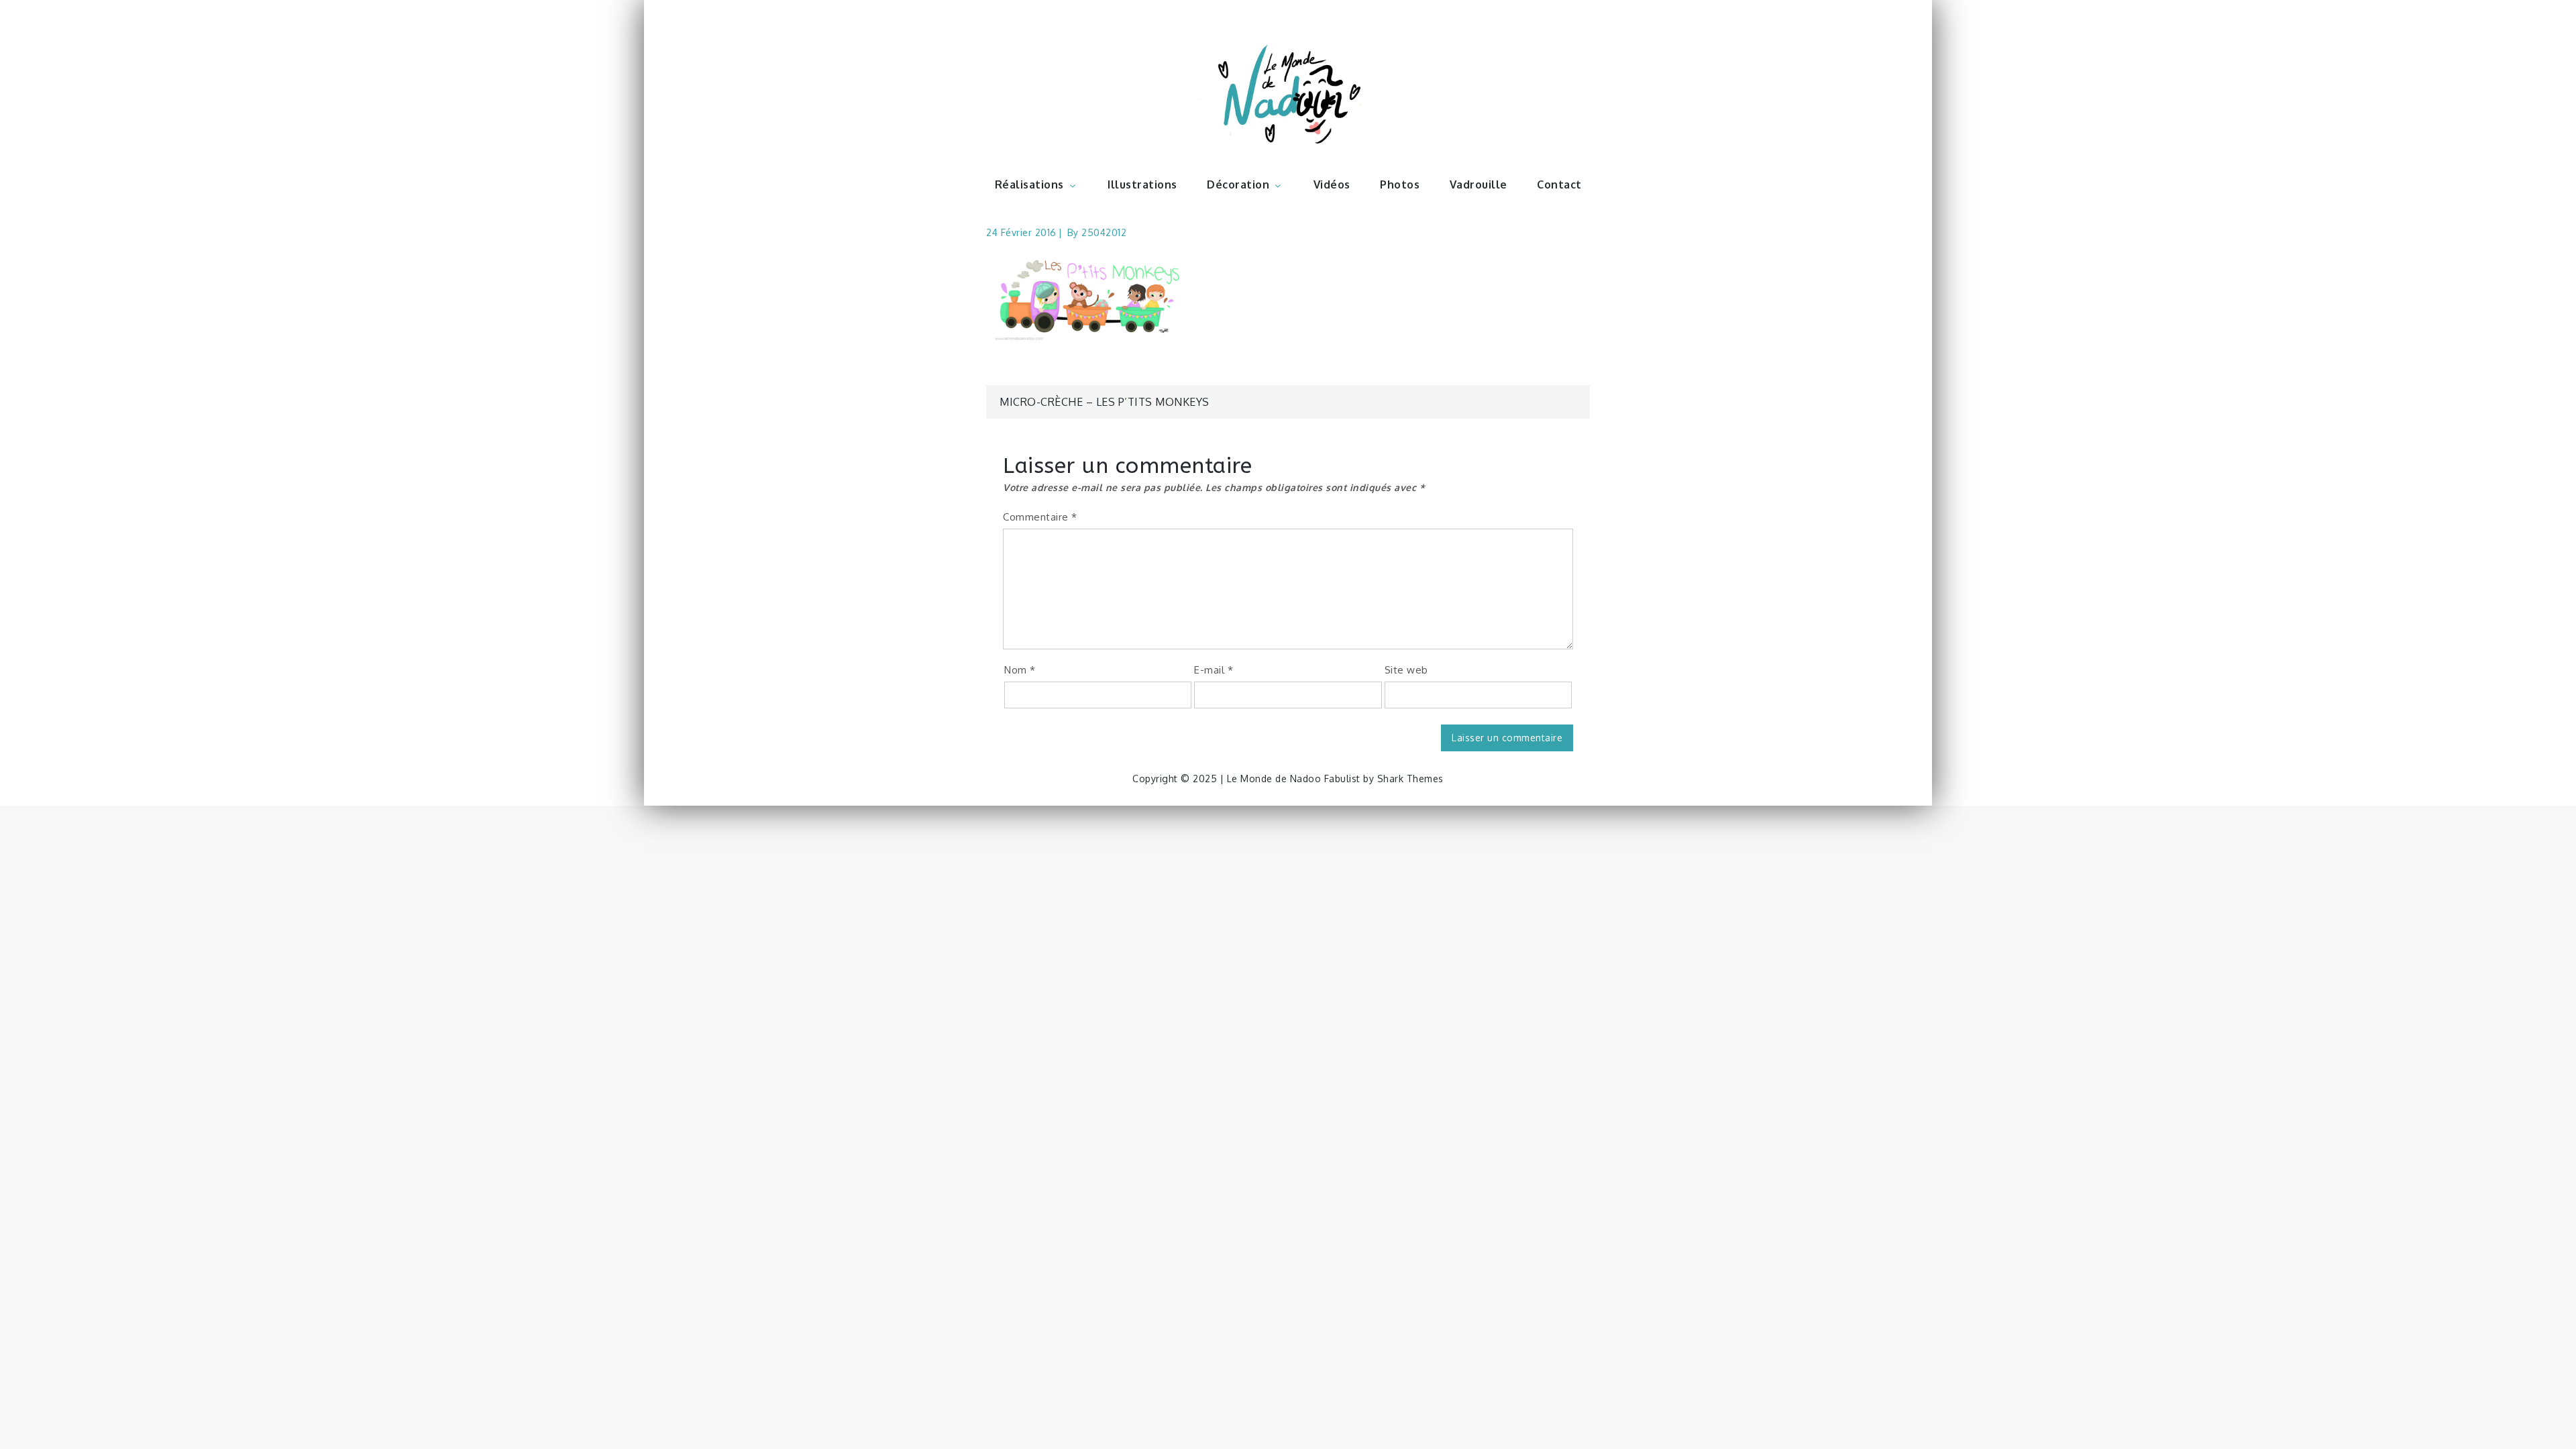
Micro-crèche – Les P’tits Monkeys (1105, 402)
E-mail (1214, 670)
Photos (1400, 184)
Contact (1559, 184)
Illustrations (1142, 184)
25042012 (1104, 232)
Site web (1406, 670)
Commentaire (1040, 517)
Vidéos (1332, 184)
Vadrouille (1479, 184)
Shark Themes (1410, 779)
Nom (1020, 670)
